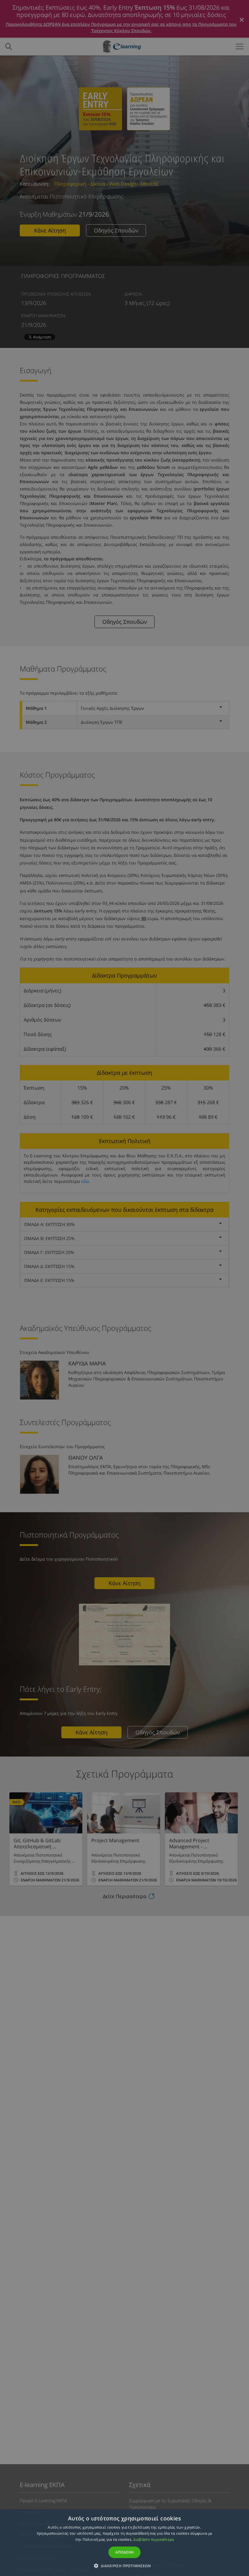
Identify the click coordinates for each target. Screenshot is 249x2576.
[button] (124, 2566)
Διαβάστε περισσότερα (153, 2539)
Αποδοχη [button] (125, 2552)
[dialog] (124, 1288)
